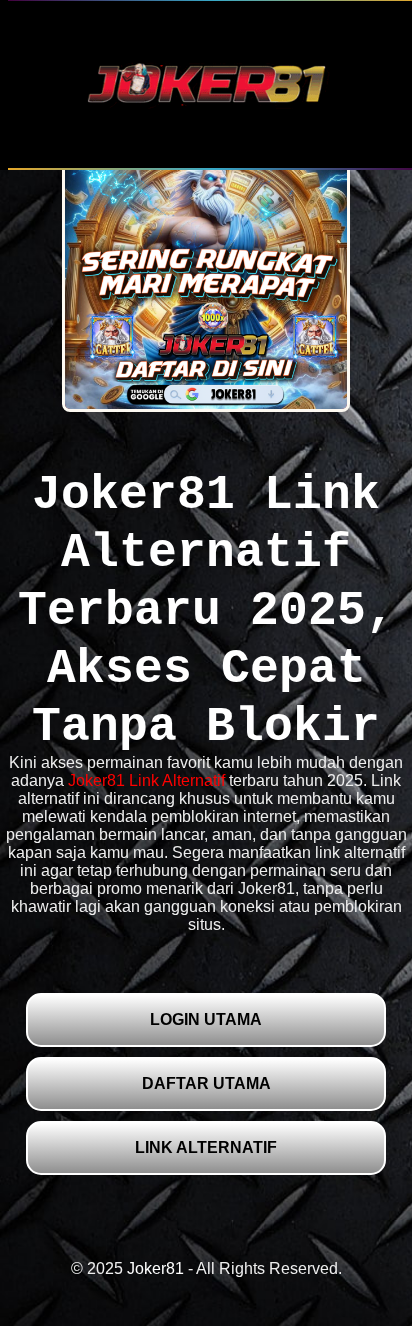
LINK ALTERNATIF (206, 1147)
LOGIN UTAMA (206, 1019)
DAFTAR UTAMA (206, 1083)
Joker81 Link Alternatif (146, 780)
